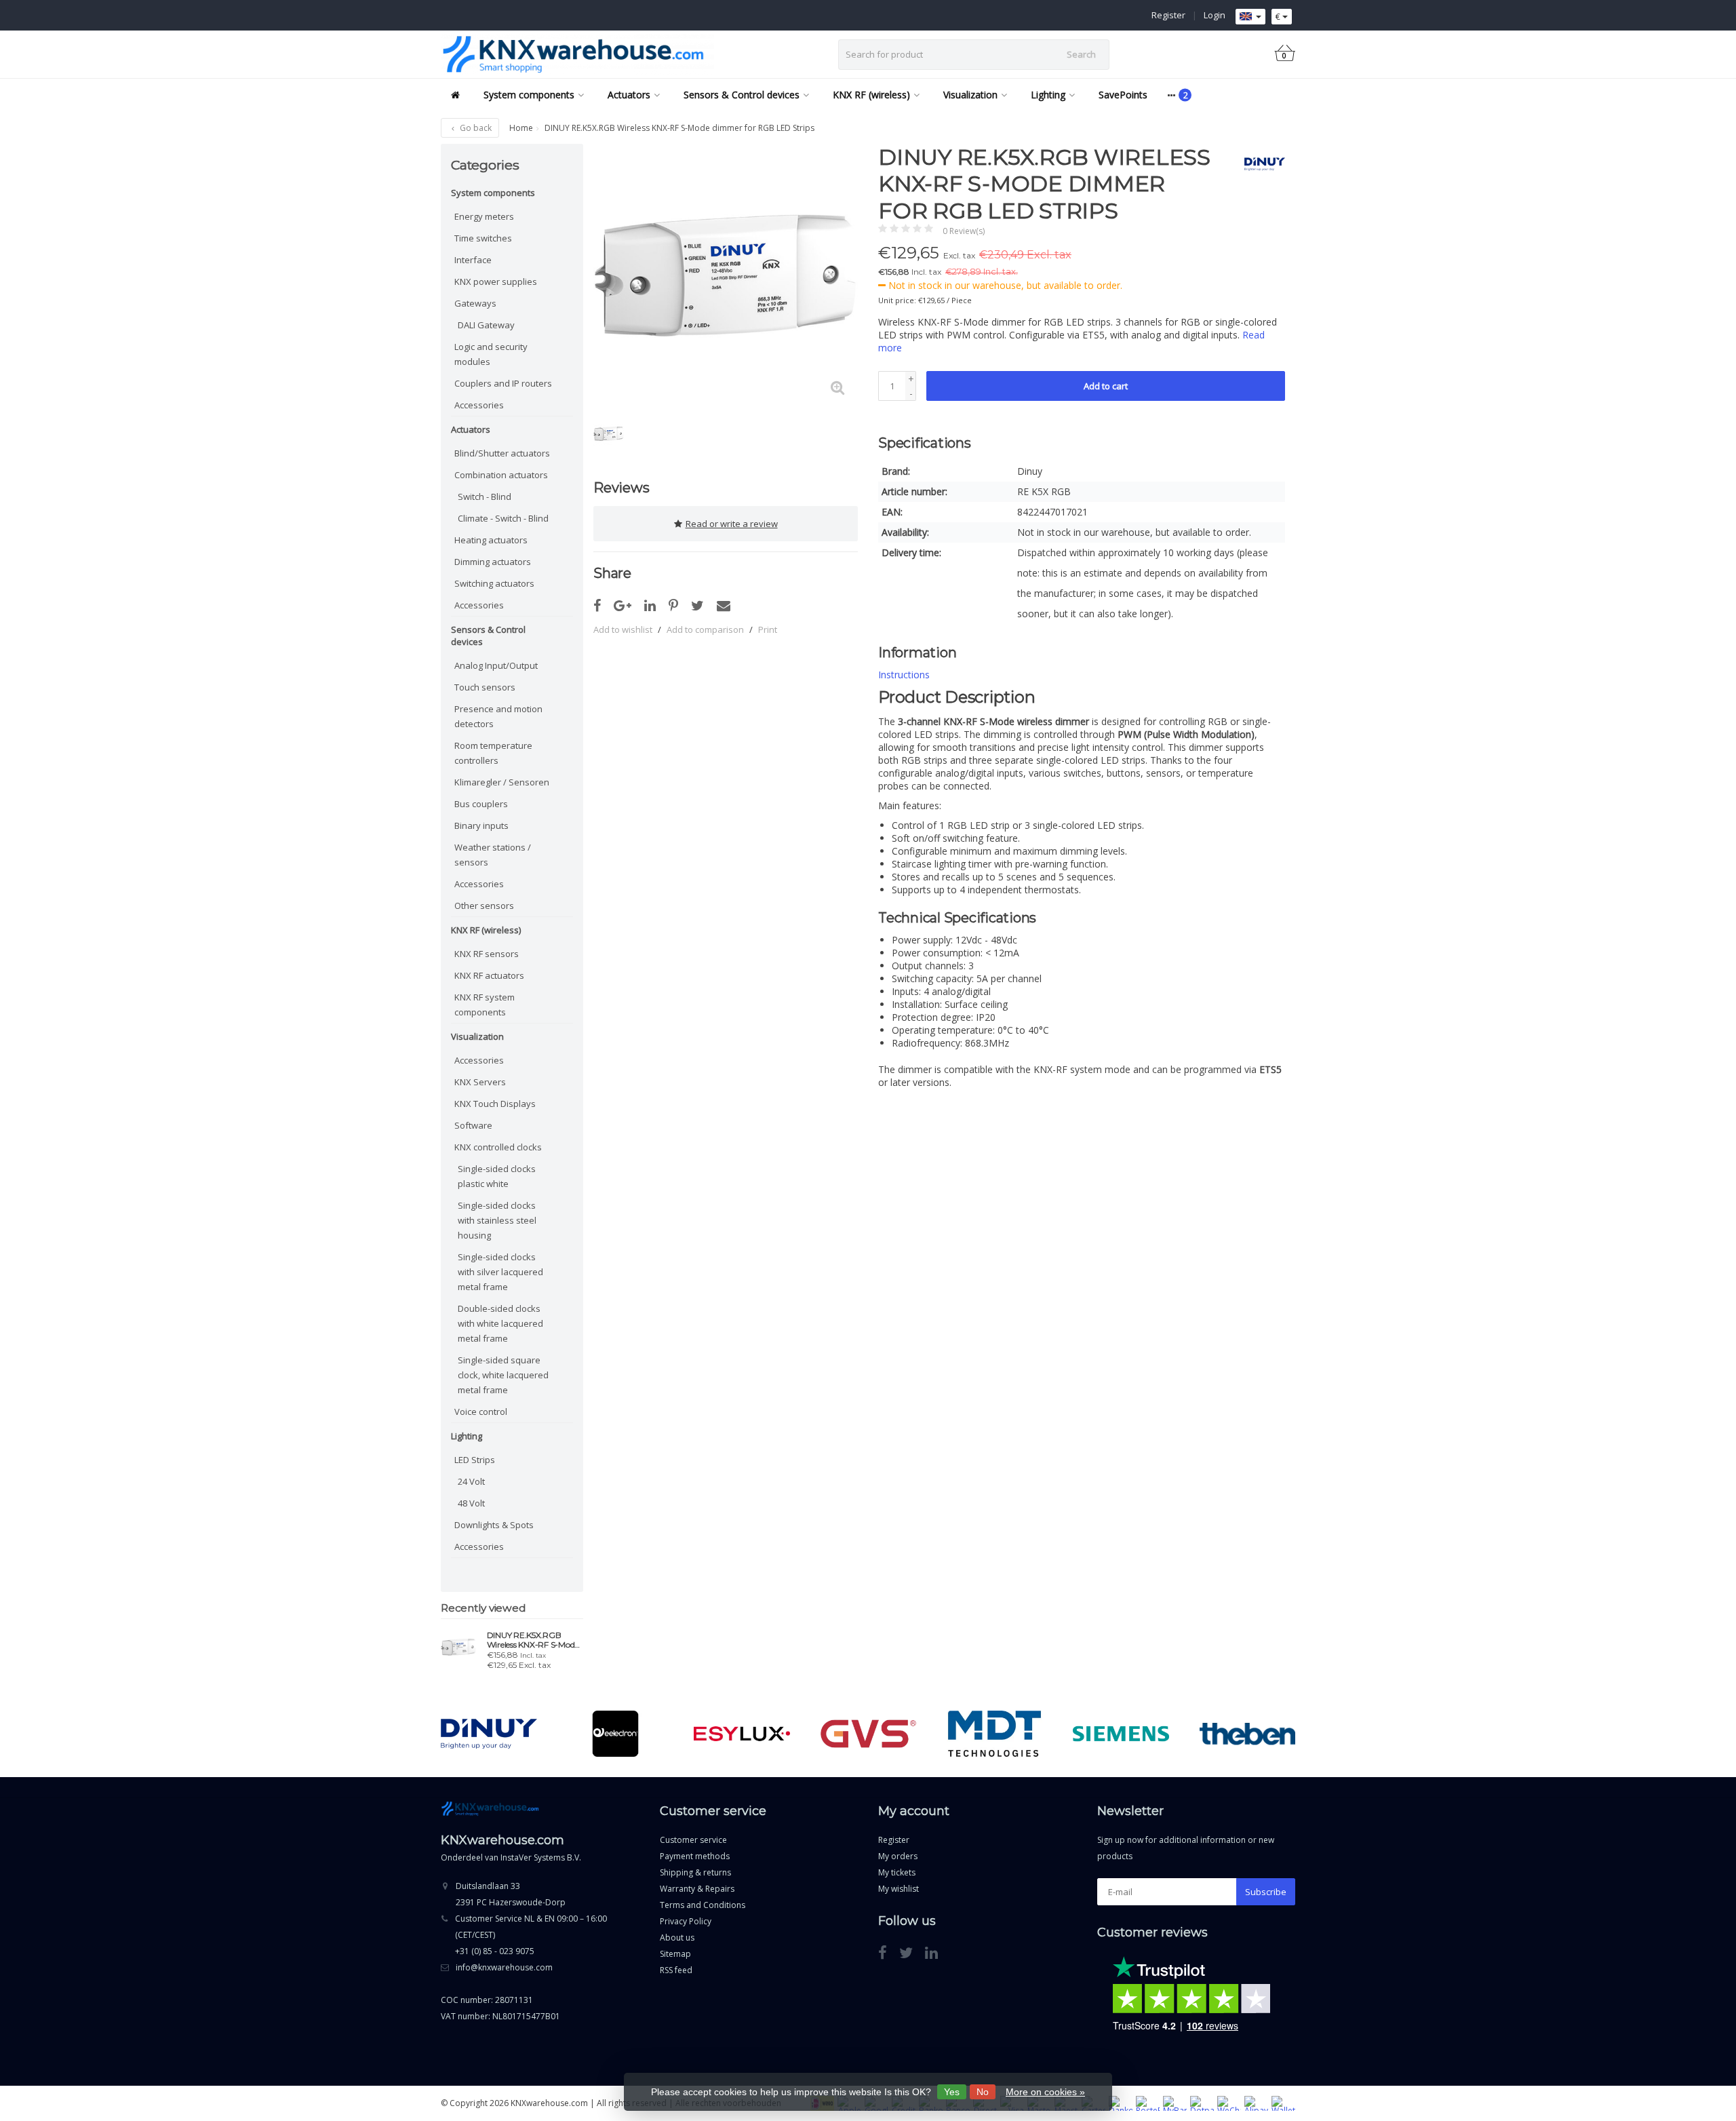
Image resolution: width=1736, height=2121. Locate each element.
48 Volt (471, 1503)
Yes (952, 2092)
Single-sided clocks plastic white (497, 1176)
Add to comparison (705, 629)
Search (1081, 54)
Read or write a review (732, 524)
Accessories (479, 405)
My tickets (897, 1872)
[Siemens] (1121, 1734)
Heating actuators (491, 540)
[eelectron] (615, 1734)
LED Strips (475, 1460)
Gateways (475, 303)
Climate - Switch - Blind (503, 518)
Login (1215, 15)
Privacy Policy (686, 1921)
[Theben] (1247, 1734)
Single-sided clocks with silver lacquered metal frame (500, 1272)
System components (529, 95)
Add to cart (1106, 386)
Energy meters (484, 216)
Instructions (904, 675)
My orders (898, 1856)
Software (473, 1125)
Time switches (483, 238)
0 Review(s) (964, 231)
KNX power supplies (496, 281)
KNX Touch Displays (495, 1104)
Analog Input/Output (496, 665)
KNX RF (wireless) (871, 95)
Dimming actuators (493, 562)
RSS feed (676, 1970)
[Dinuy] (1260, 164)
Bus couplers (481, 804)
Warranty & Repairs (697, 1889)
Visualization (970, 95)
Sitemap (675, 1954)
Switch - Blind (485, 497)
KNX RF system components (485, 1005)
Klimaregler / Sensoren (502, 782)
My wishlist (899, 1889)
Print (768, 629)
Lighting (1048, 95)
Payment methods (695, 1856)
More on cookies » (1045, 2092)
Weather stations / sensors (493, 855)
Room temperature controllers (493, 753)
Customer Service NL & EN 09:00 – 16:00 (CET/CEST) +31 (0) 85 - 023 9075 (531, 1935)
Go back (475, 128)
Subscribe (1266, 1892)
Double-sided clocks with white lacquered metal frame (500, 1323)
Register (1168, 15)
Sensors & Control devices (742, 95)
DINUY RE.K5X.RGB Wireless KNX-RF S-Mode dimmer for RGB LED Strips (533, 1640)
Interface (473, 260)
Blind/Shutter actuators (502, 453)
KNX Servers (480, 1082)
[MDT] (994, 1734)
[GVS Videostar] (868, 1734)
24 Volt (471, 1481)
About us (677, 1938)
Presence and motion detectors (498, 716)
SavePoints (1123, 95)
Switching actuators (494, 583)
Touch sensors (485, 687)
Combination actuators (501, 475)
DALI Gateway (486, 325)
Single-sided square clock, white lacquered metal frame (503, 1375)
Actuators (629, 95)
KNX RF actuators (489, 975)
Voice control (481, 1412)
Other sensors (484, 906)
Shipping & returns (695, 1872)
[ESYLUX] (742, 1734)
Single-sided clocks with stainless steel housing (497, 1220)
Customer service (693, 1840)
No (983, 2092)
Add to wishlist (623, 629)
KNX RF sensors (487, 954)
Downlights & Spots (494, 1525)
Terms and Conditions (703, 1905)
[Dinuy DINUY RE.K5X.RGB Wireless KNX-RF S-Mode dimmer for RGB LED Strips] (459, 1647)
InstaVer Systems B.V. (541, 1857)
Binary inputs (481, 825)
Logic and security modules (491, 354)
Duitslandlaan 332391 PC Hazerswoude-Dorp (511, 1894)
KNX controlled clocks (498, 1147)
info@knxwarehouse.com (504, 1967)
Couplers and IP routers (503, 383)
